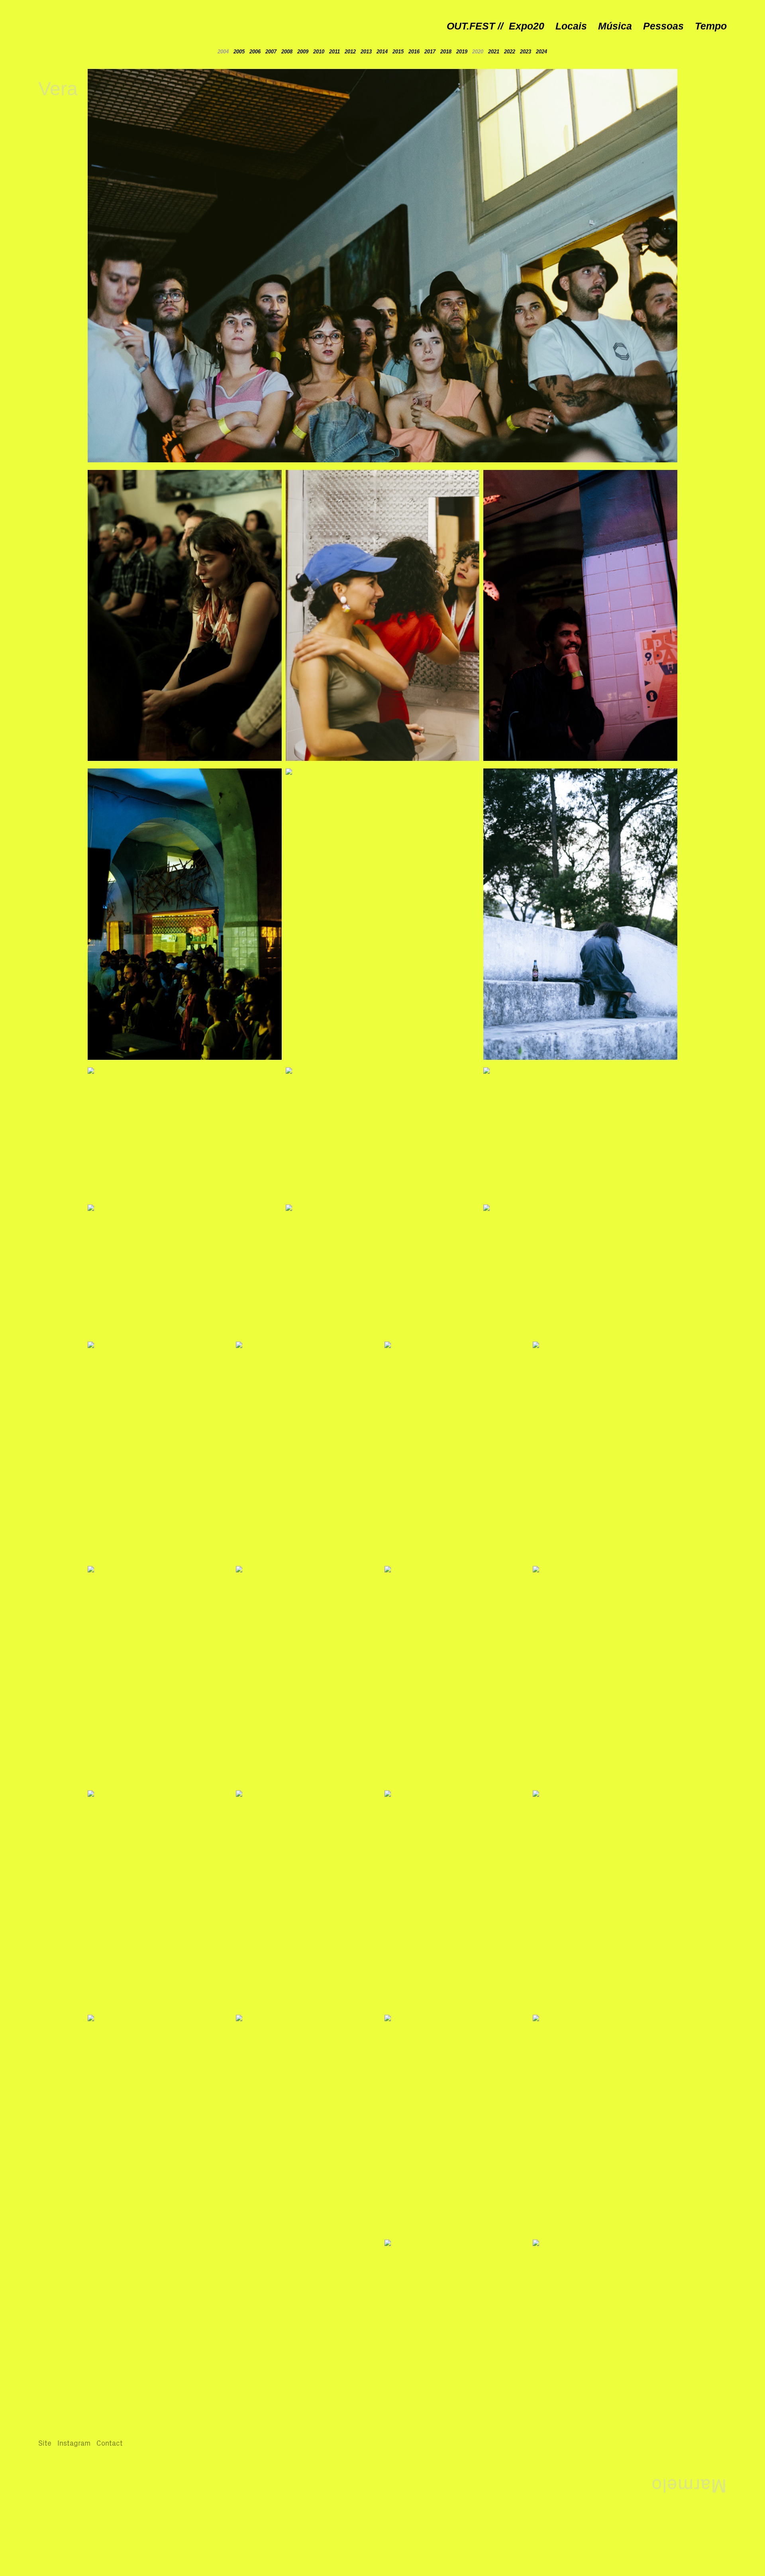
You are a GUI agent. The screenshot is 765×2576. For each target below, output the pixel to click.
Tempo (711, 26)
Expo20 (527, 26)
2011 (334, 52)
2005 (239, 52)
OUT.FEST (471, 26)
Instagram (74, 2443)
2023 (526, 52)
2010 (319, 52)
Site (45, 2443)
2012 (350, 52)
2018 (446, 52)
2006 (255, 52)
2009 (303, 52)
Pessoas (663, 26)
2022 (510, 52)
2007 (271, 52)
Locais (571, 26)
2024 (541, 52)
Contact (110, 2443)
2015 (399, 52)
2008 (287, 52)
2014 (382, 52)
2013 (366, 52)
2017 (430, 52)
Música (615, 26)
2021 (494, 52)
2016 (414, 52)
